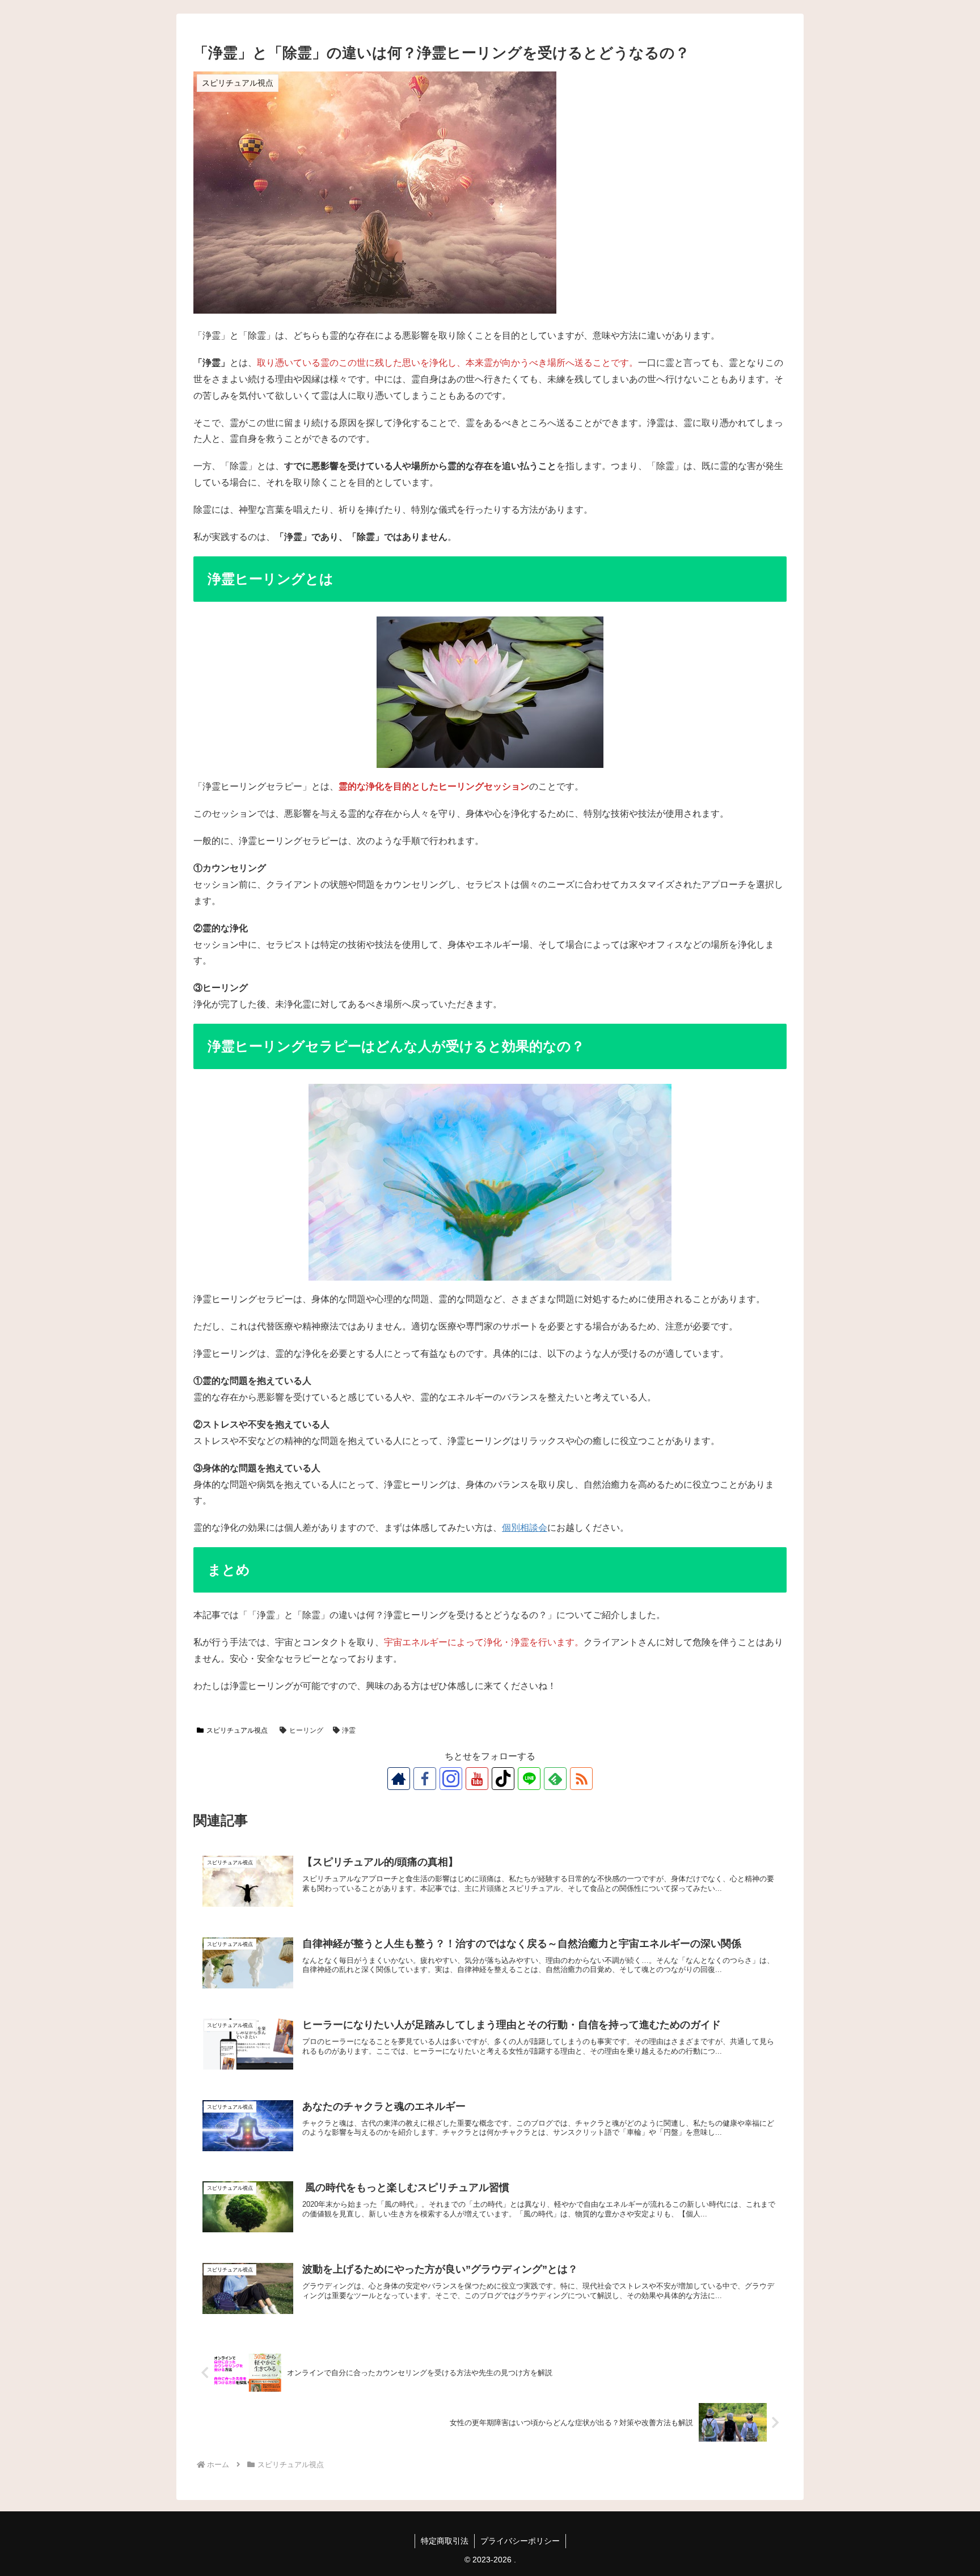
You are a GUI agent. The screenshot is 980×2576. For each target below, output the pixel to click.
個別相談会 (525, 1528)
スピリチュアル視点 (237, 1730)
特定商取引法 (445, 2541)
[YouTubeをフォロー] (477, 1779)
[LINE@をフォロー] (529, 1779)
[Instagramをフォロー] (451, 1779)
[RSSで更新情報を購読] (581, 1779)
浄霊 (349, 1730)
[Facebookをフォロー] (425, 1779)
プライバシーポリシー (520, 2541)
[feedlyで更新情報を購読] (555, 1779)
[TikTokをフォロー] (503, 1779)
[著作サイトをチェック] (399, 1779)
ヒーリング (306, 1730)
